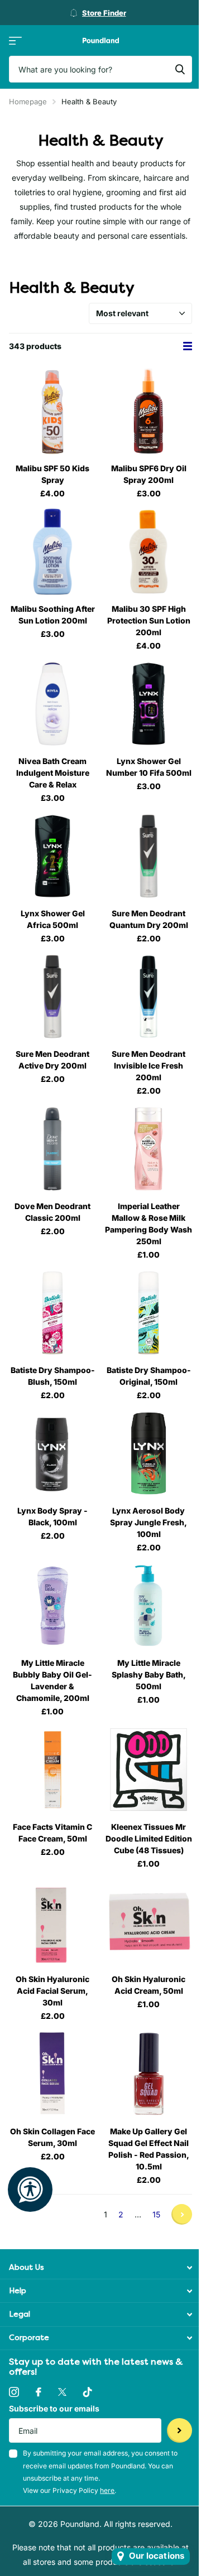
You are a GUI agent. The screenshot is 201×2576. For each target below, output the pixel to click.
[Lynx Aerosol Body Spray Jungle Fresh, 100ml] (149, 1453)
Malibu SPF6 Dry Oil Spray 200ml (149, 474)
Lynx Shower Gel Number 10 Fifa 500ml (149, 767)
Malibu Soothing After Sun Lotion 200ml (53, 615)
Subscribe (180, 2431)
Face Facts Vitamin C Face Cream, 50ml (52, 1833)
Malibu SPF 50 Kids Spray (52, 474)
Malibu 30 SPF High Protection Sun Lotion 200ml (149, 620)
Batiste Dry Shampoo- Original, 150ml (149, 1376)
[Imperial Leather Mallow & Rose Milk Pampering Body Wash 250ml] (149, 1149)
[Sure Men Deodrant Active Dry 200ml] (52, 997)
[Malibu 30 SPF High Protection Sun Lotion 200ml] (149, 552)
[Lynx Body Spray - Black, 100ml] (52, 1453)
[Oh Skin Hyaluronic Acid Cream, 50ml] (149, 1922)
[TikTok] (88, 2392)
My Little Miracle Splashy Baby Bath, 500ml (149, 1674)
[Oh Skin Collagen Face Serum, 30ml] (52, 2074)
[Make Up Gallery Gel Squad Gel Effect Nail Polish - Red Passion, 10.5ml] (149, 2074)
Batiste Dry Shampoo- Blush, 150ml (53, 1376)
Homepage (28, 102)
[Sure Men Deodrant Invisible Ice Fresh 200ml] (149, 997)
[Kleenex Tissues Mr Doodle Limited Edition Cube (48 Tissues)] (149, 1770)
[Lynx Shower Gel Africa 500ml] (52, 856)
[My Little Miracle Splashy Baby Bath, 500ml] (149, 1606)
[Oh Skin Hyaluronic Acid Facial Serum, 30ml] (52, 1922)
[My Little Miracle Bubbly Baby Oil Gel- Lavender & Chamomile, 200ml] (52, 1606)
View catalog (15, 40)
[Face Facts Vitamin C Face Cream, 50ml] (52, 1770)
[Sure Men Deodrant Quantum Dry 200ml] (149, 856)
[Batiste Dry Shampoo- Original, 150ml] (149, 1313)
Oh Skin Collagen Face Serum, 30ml (52, 2137)
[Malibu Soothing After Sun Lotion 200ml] (52, 552)
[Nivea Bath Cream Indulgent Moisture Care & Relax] (52, 704)
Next (182, 2214)
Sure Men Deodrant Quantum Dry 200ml (149, 919)
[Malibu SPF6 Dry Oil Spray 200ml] (149, 411)
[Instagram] (14, 2392)
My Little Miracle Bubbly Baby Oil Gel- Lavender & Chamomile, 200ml (52, 1680)
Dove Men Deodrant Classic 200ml (52, 1212)
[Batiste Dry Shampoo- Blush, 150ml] (52, 1313)
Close (100, 2267)
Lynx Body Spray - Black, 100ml (52, 1516)
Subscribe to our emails (54, 2408)
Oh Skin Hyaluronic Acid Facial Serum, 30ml (52, 1991)
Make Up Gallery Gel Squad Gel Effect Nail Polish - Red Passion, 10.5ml (149, 2149)
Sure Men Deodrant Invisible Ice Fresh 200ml (149, 1065)
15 (156, 2214)
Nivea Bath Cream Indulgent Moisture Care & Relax (53, 773)
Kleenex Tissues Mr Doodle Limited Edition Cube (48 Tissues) (149, 1838)
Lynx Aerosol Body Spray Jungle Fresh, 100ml (149, 1522)
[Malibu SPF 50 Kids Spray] (52, 411)
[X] (62, 2392)
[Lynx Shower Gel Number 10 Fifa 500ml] (149, 704)
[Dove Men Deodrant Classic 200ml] (52, 1149)
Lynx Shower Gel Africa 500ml (53, 919)
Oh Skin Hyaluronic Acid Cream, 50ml (149, 1985)
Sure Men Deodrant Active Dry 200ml (52, 1060)
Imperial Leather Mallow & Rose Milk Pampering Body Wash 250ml (149, 1224)
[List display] (188, 346)
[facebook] (39, 2392)
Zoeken (180, 69)
